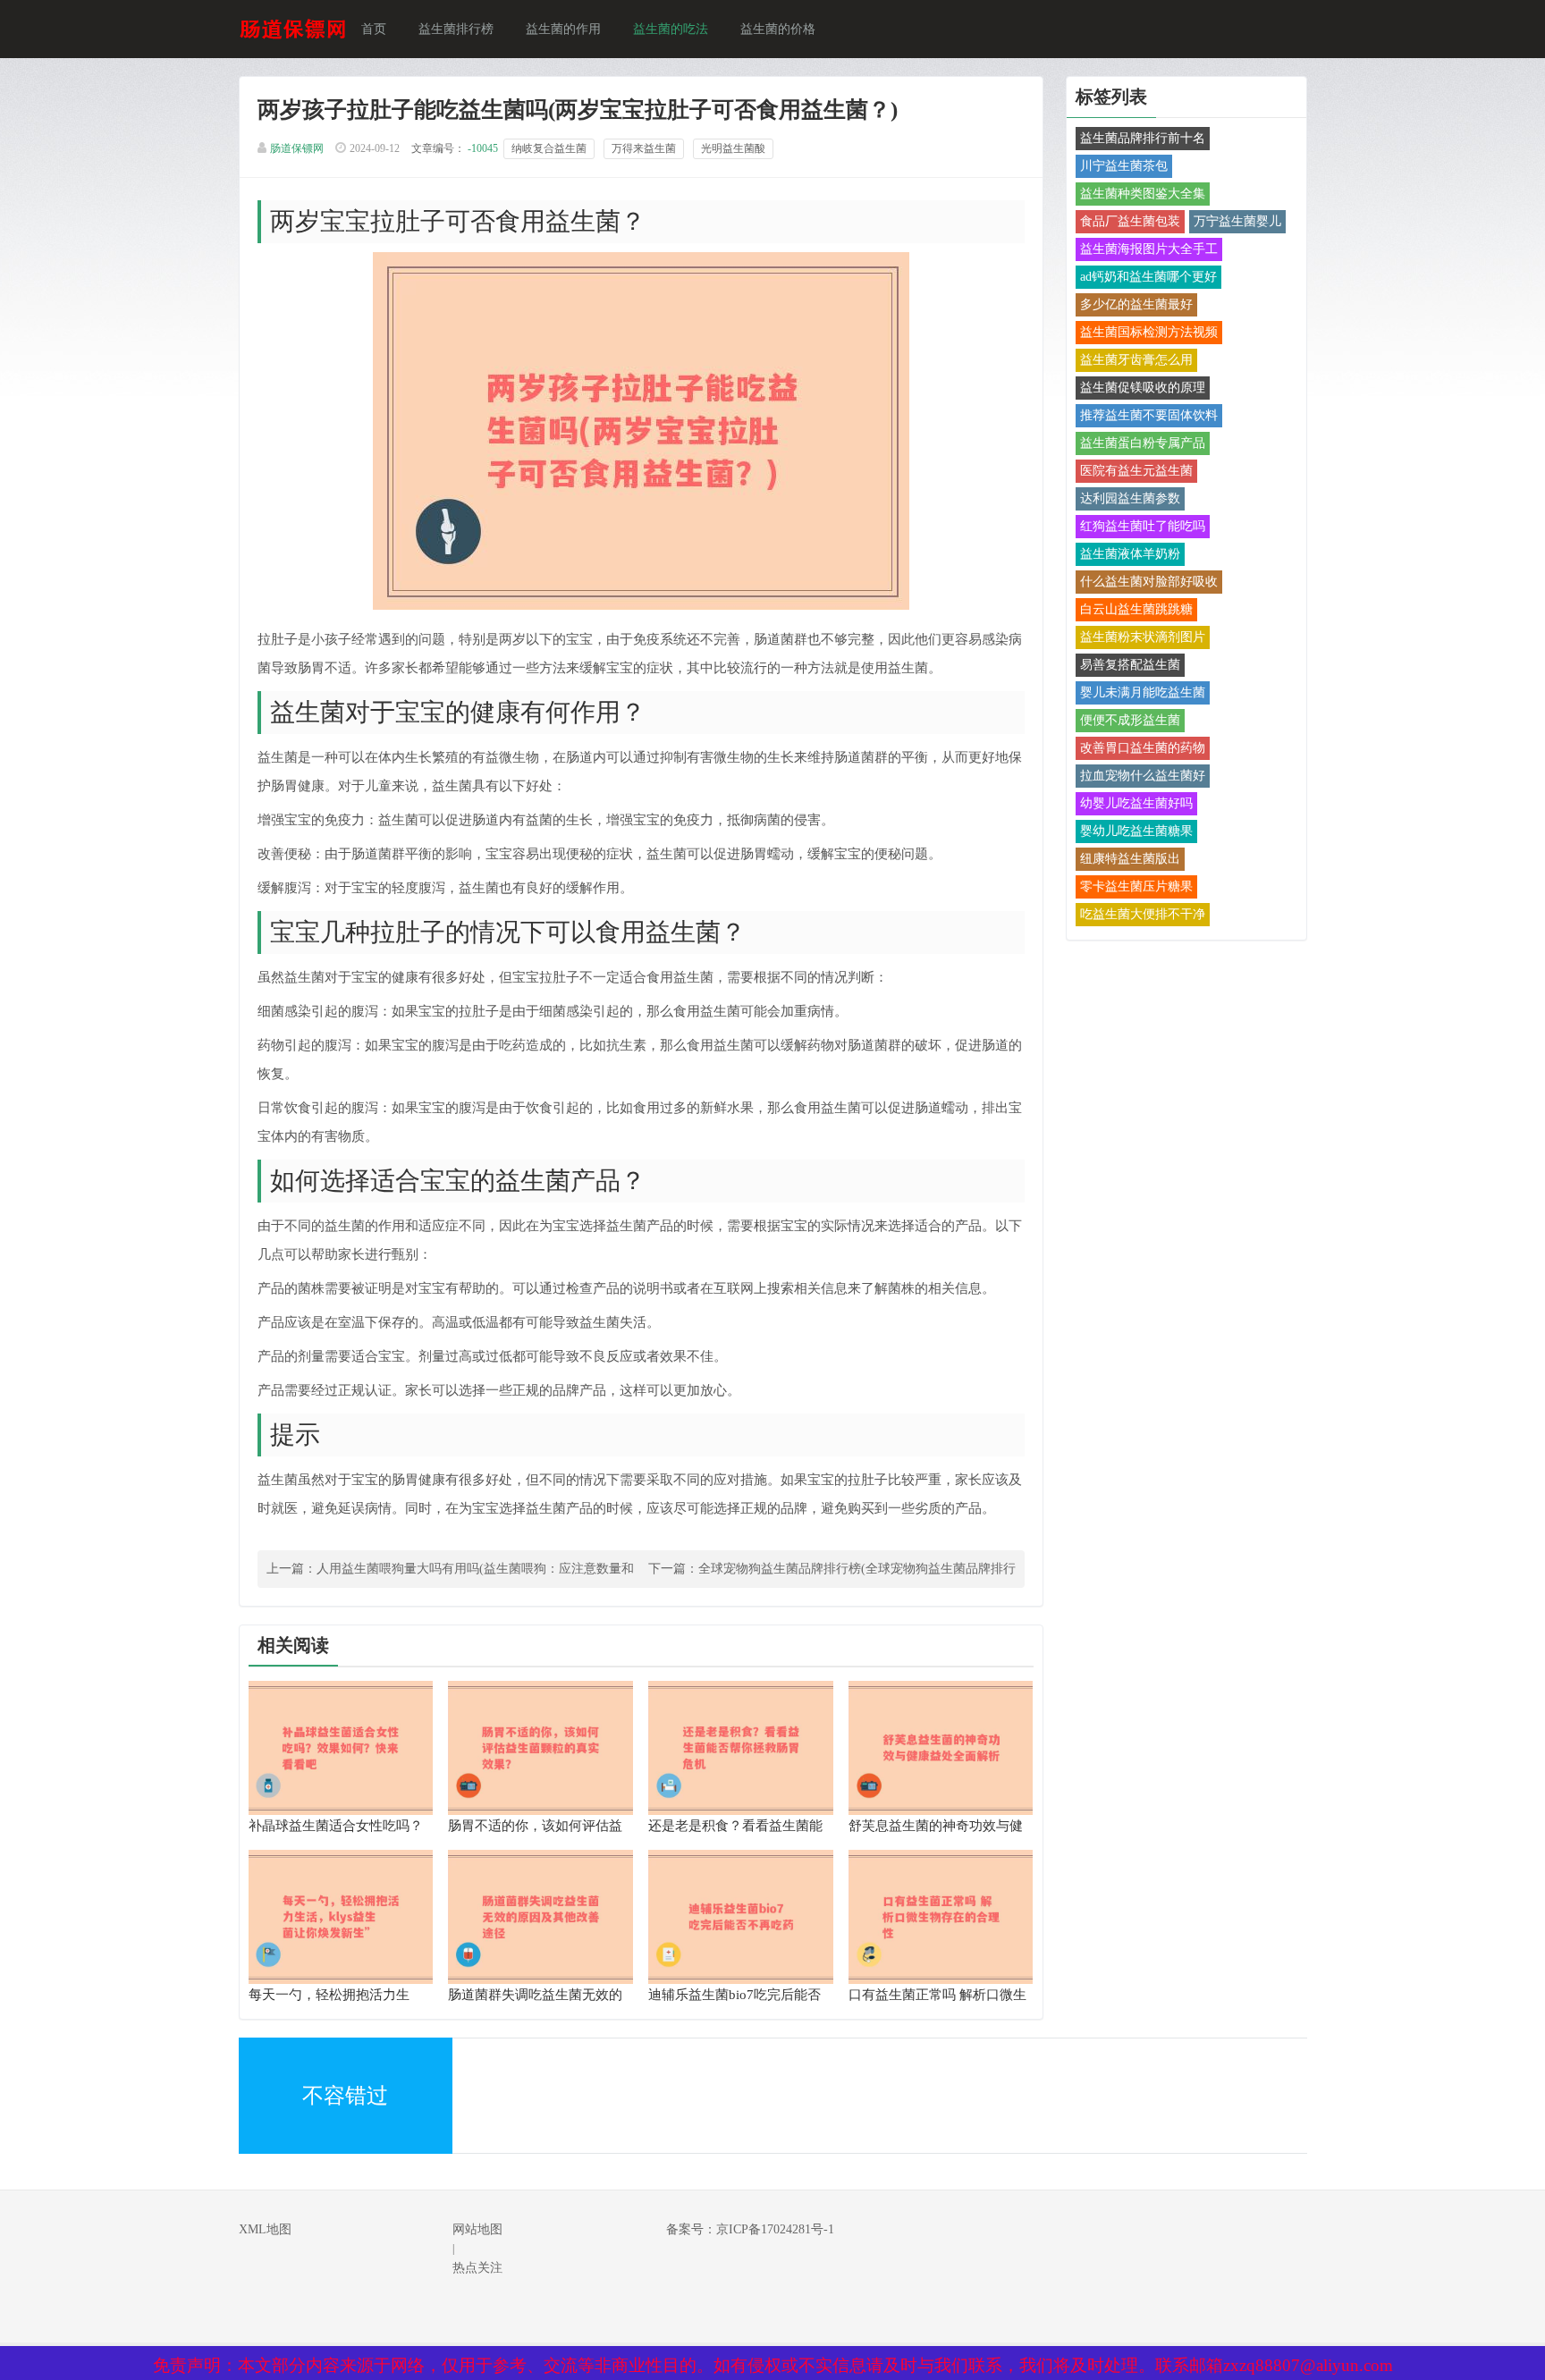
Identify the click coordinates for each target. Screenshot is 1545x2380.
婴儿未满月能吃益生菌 (1143, 692)
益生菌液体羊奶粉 (1130, 554)
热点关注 (477, 2268)
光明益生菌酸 (733, 148)
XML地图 (265, 2229)
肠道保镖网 (297, 148)
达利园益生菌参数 (1130, 498)
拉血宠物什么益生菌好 (1143, 776)
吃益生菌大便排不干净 (1143, 914)
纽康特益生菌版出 (1130, 859)
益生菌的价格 (778, 29)
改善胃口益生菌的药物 (1143, 748)
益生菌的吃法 (671, 29)
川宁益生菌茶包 (1124, 166)
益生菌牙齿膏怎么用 (1136, 360)
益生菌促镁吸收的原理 (1143, 388)
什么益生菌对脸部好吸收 (1149, 582)
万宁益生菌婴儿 (1237, 221)
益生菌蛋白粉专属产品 (1143, 443)
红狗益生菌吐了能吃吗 (1143, 526)
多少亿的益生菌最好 (1136, 304)
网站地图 (477, 2229)
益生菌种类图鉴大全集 (1143, 194)
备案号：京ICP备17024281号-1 (750, 2229)
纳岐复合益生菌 (549, 148)
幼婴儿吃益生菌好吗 (1136, 803)
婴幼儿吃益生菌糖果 (1136, 831)
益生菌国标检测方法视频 (1149, 332)
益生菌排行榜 (456, 29)
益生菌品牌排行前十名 (1143, 138)
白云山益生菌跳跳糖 (1136, 609)
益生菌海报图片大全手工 (1149, 249)
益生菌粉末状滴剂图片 (1143, 637)
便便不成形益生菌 (1130, 720)
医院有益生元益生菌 (1136, 471)
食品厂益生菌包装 (1130, 221)
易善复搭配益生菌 (1130, 665)
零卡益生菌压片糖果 (1136, 886)
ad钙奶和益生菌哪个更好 (1148, 277)
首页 (374, 29)
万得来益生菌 (644, 148)
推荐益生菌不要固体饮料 (1149, 415)
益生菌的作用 (563, 29)
